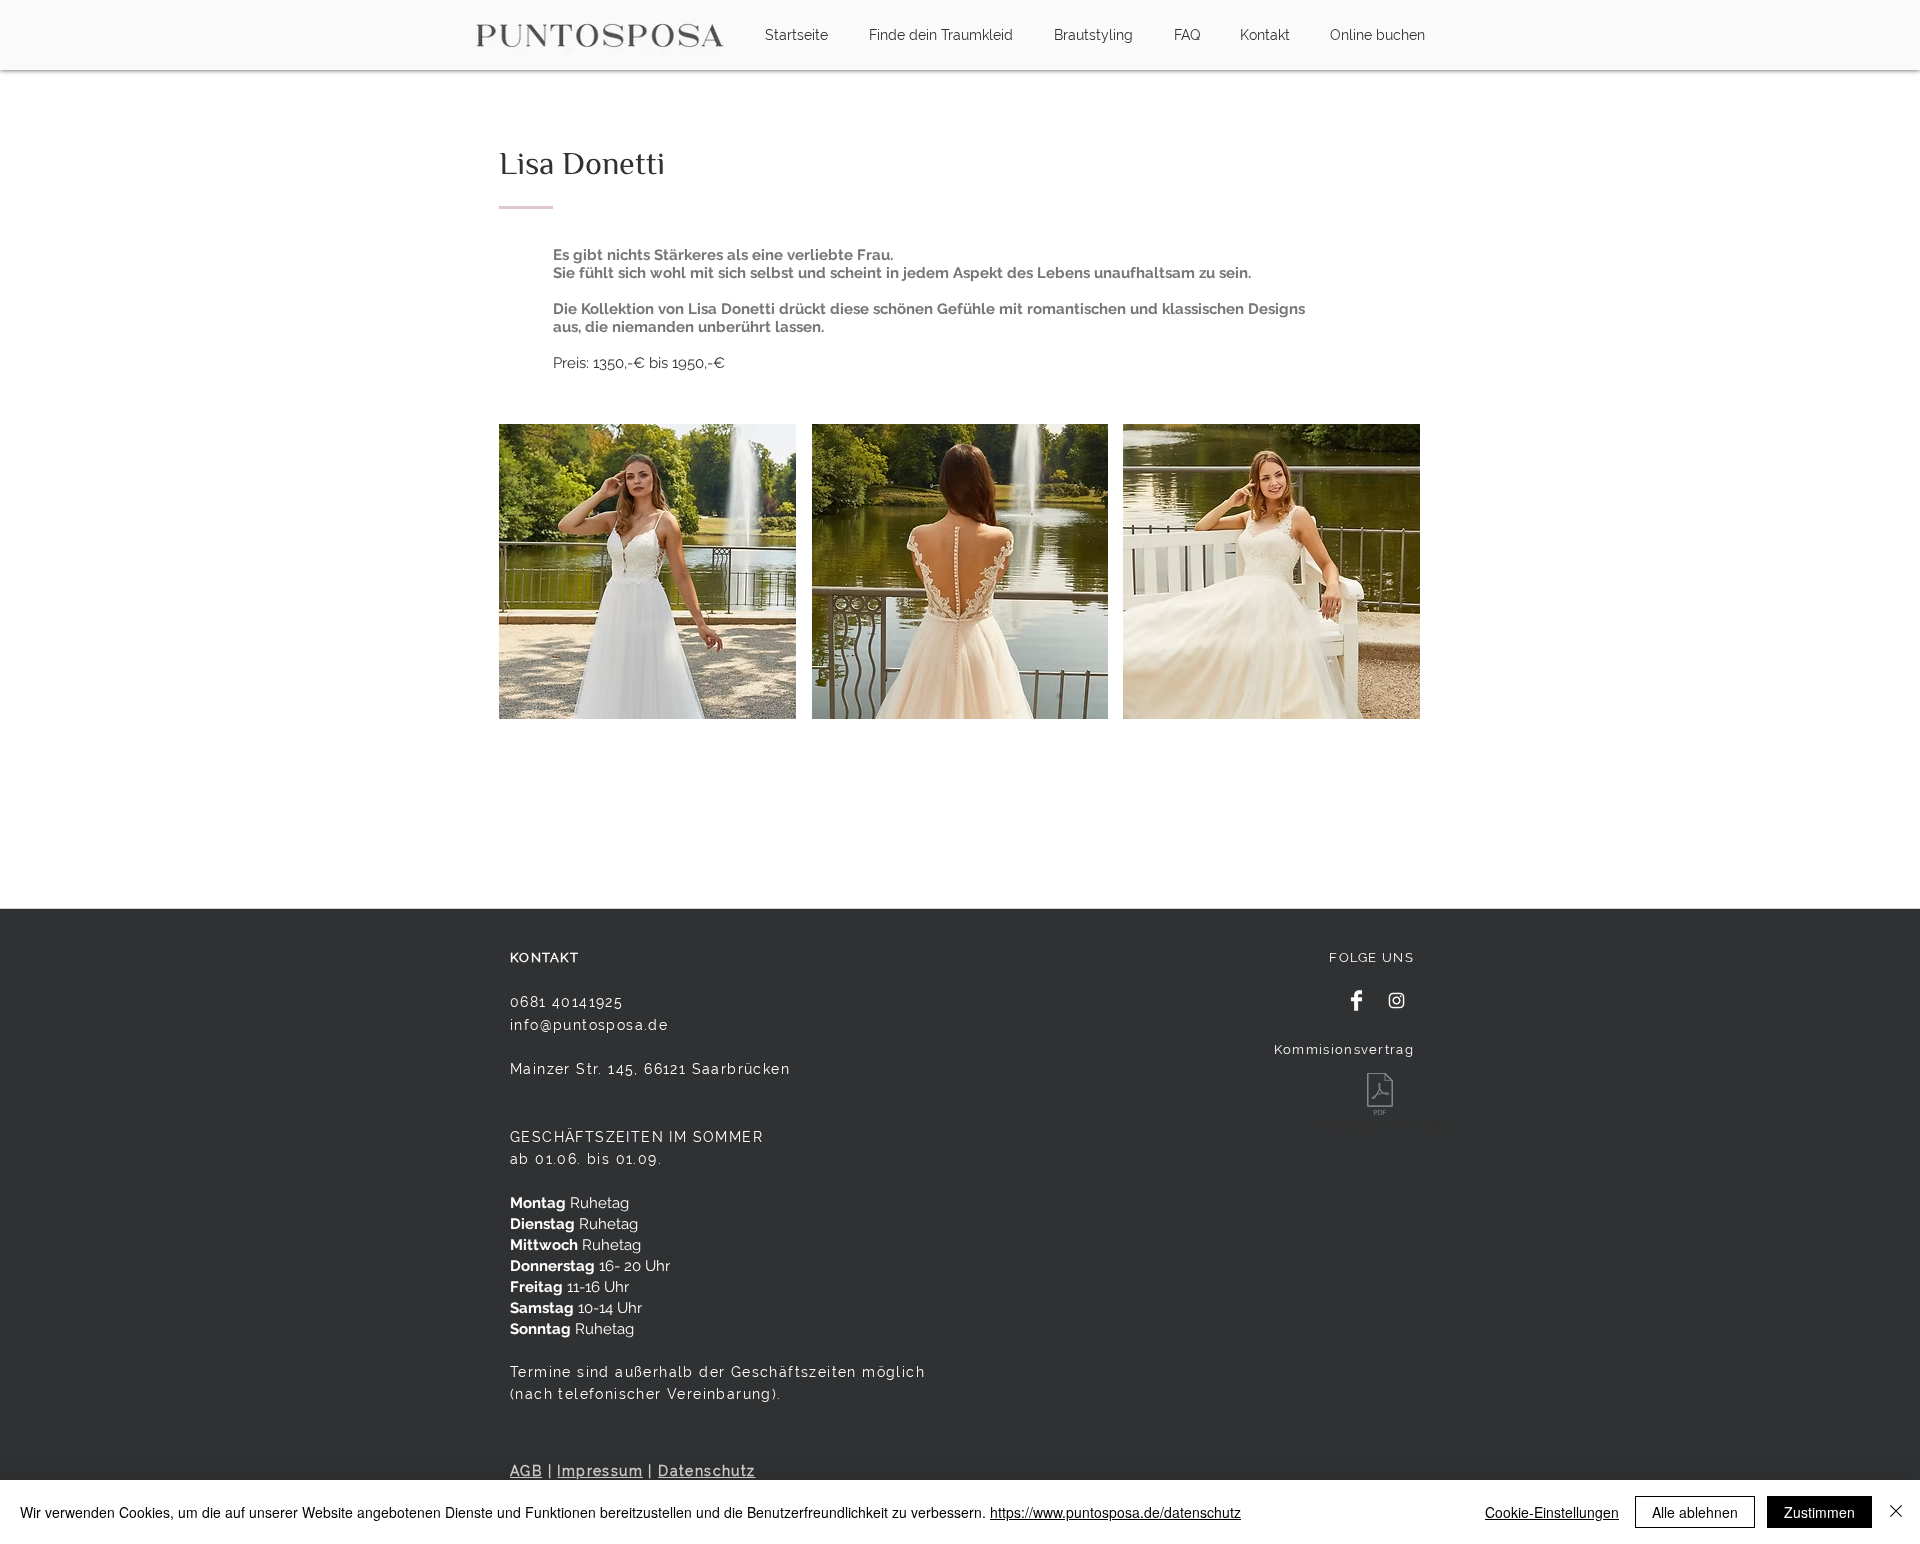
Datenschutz (706, 1471)
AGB (526, 1471)
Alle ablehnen (1695, 1512)
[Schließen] (1896, 1512)
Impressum (600, 1471)
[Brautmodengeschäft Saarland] (1356, 1000)
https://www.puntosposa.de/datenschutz (1115, 1512)
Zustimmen (1819, 1512)
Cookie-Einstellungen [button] (1552, 1512)
